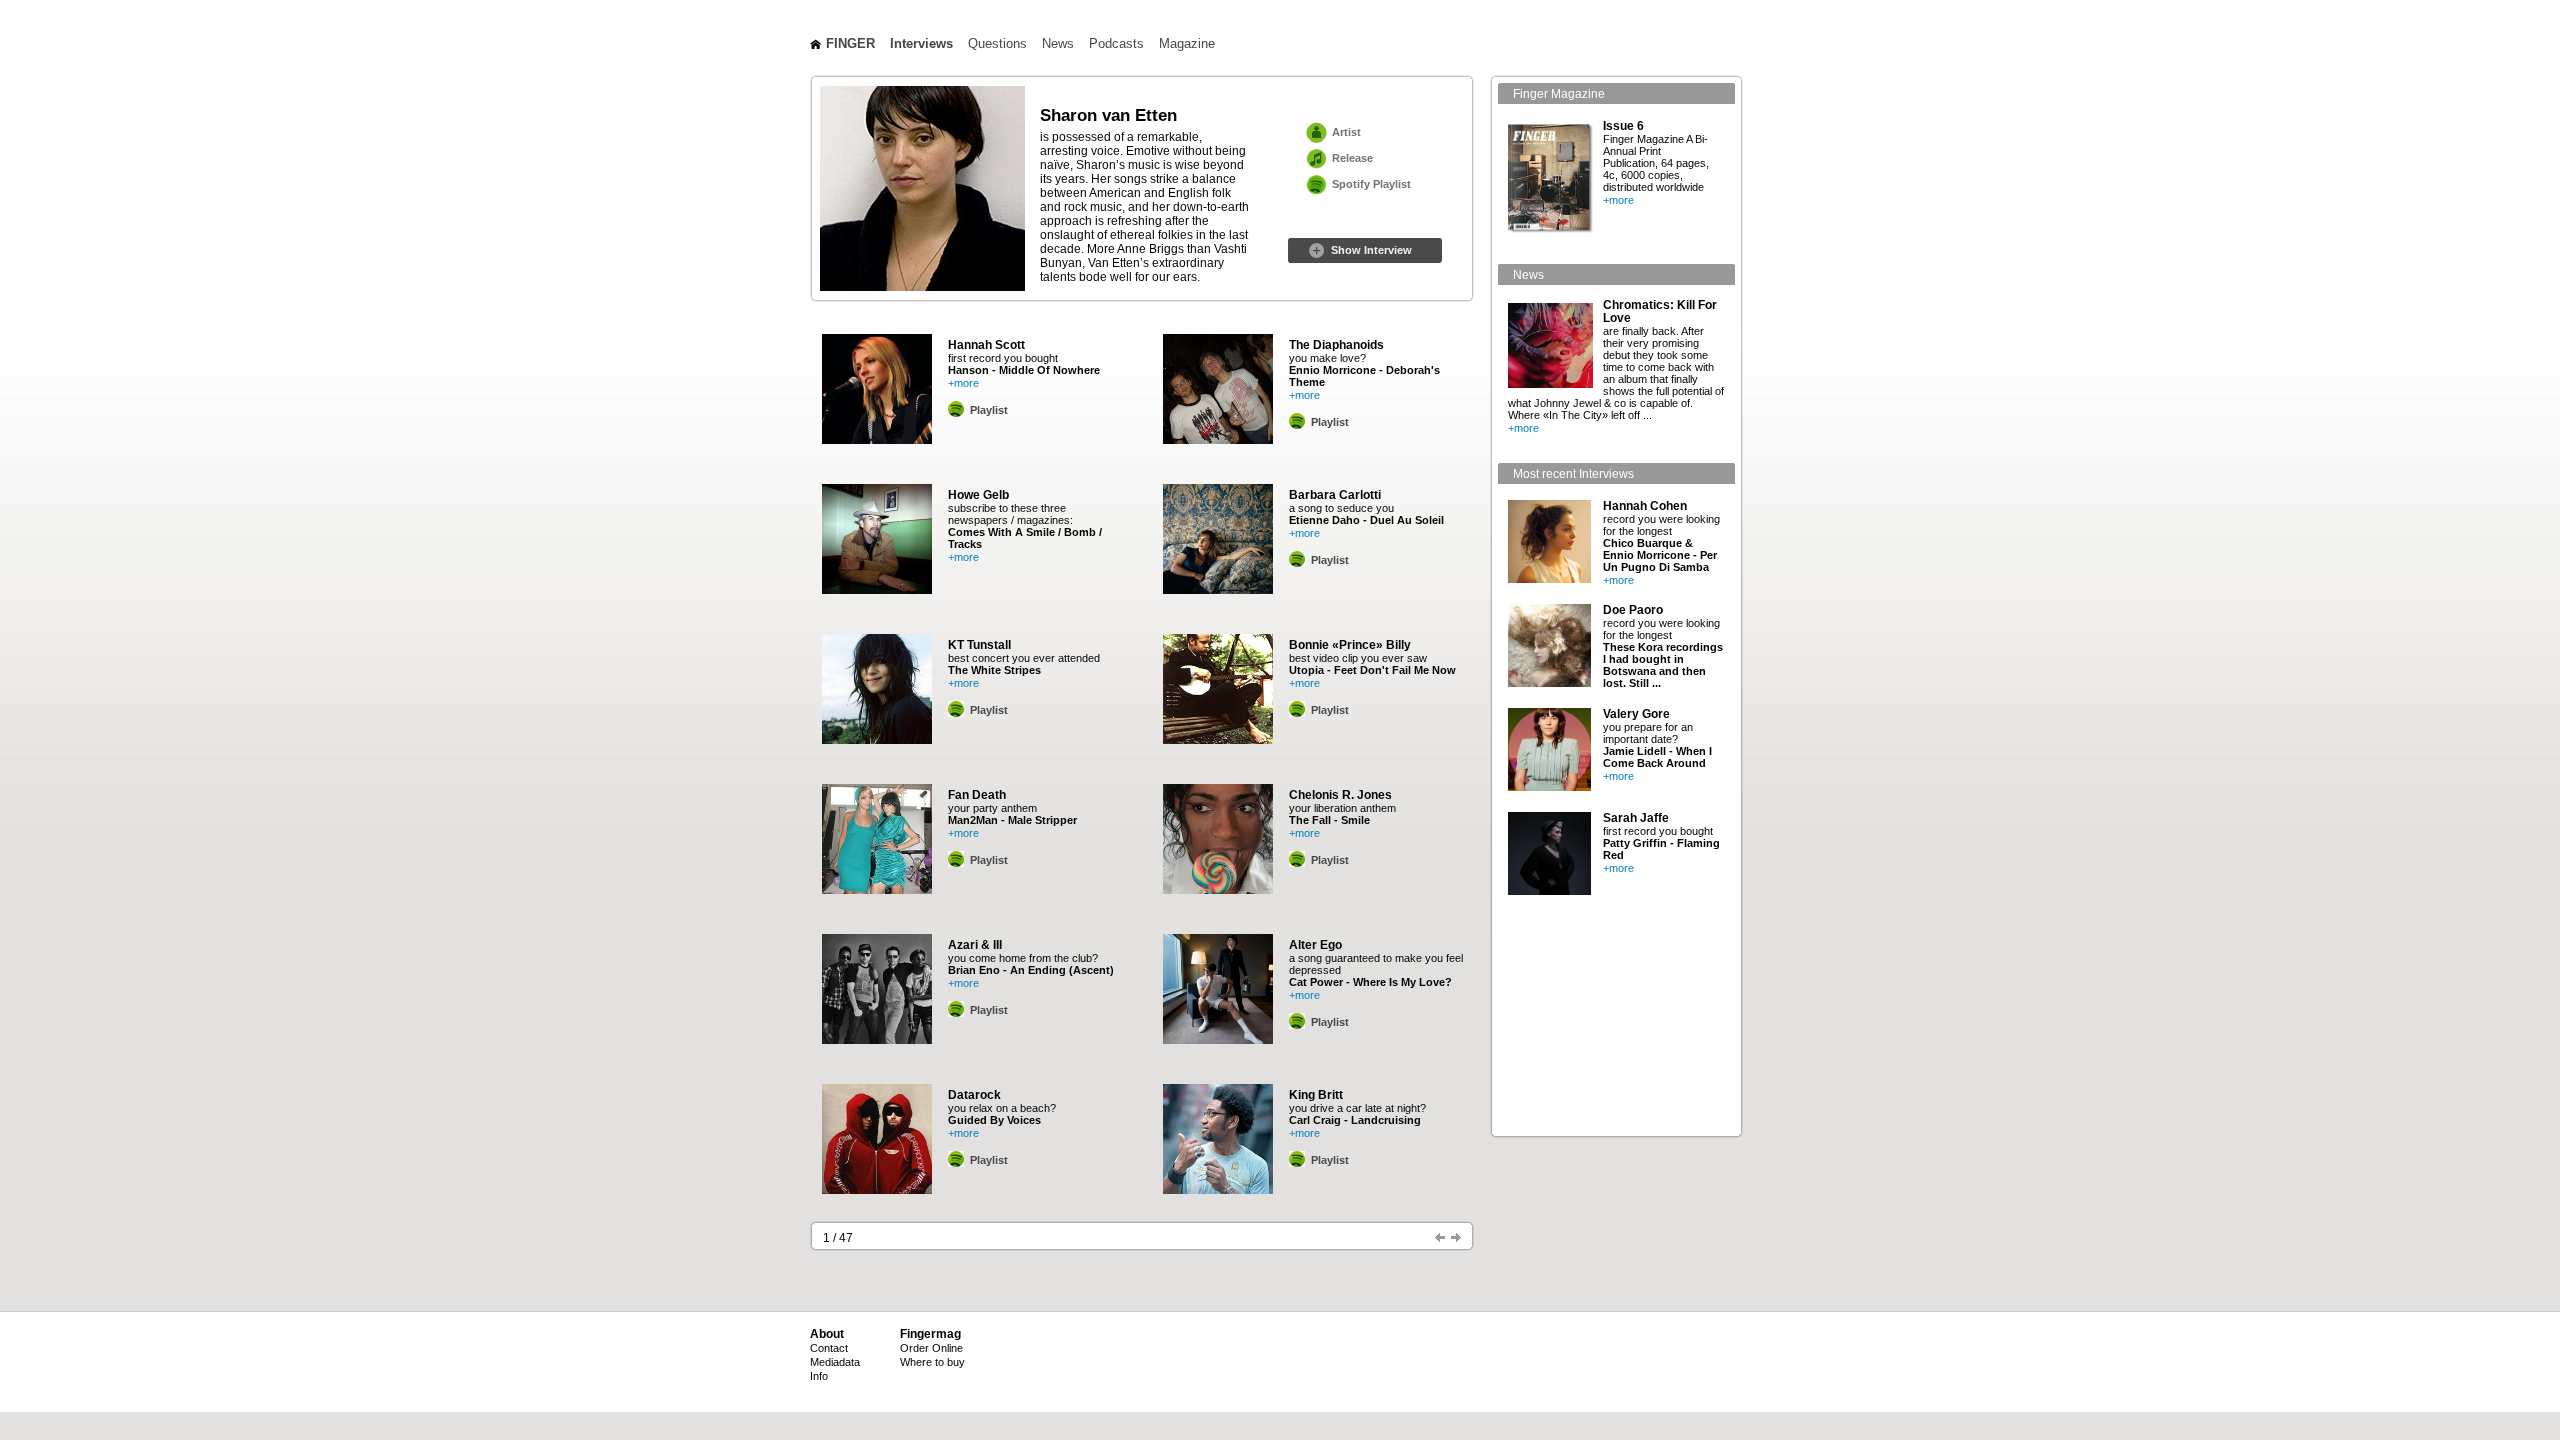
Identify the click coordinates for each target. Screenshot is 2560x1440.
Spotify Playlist (1371, 184)
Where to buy (932, 1362)
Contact (829, 1348)
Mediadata (835, 1362)
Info (819, 1376)
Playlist (989, 410)
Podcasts (1116, 44)
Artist (1346, 132)
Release (1352, 158)
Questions (997, 44)
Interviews (921, 44)
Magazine (1187, 44)
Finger (850, 44)
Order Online (931, 1348)
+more (963, 383)
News (1058, 44)
